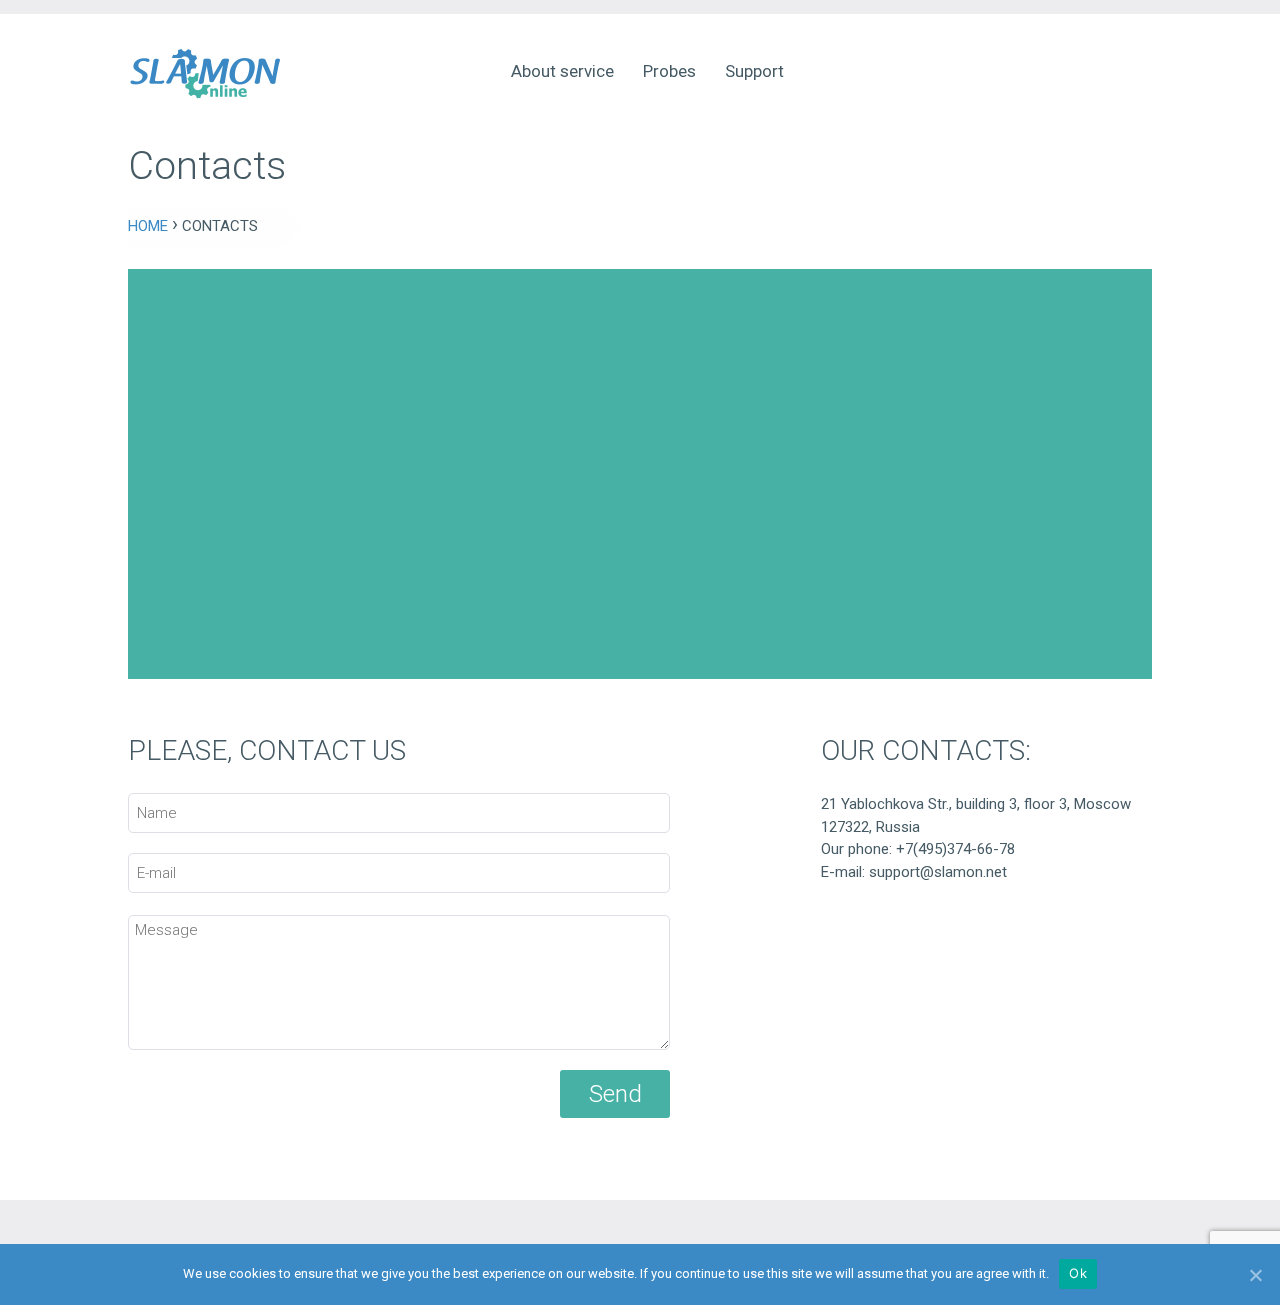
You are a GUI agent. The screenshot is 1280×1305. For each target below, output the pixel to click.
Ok (1078, 1273)
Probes (669, 71)
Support (754, 71)
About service (562, 71)
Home (148, 226)
